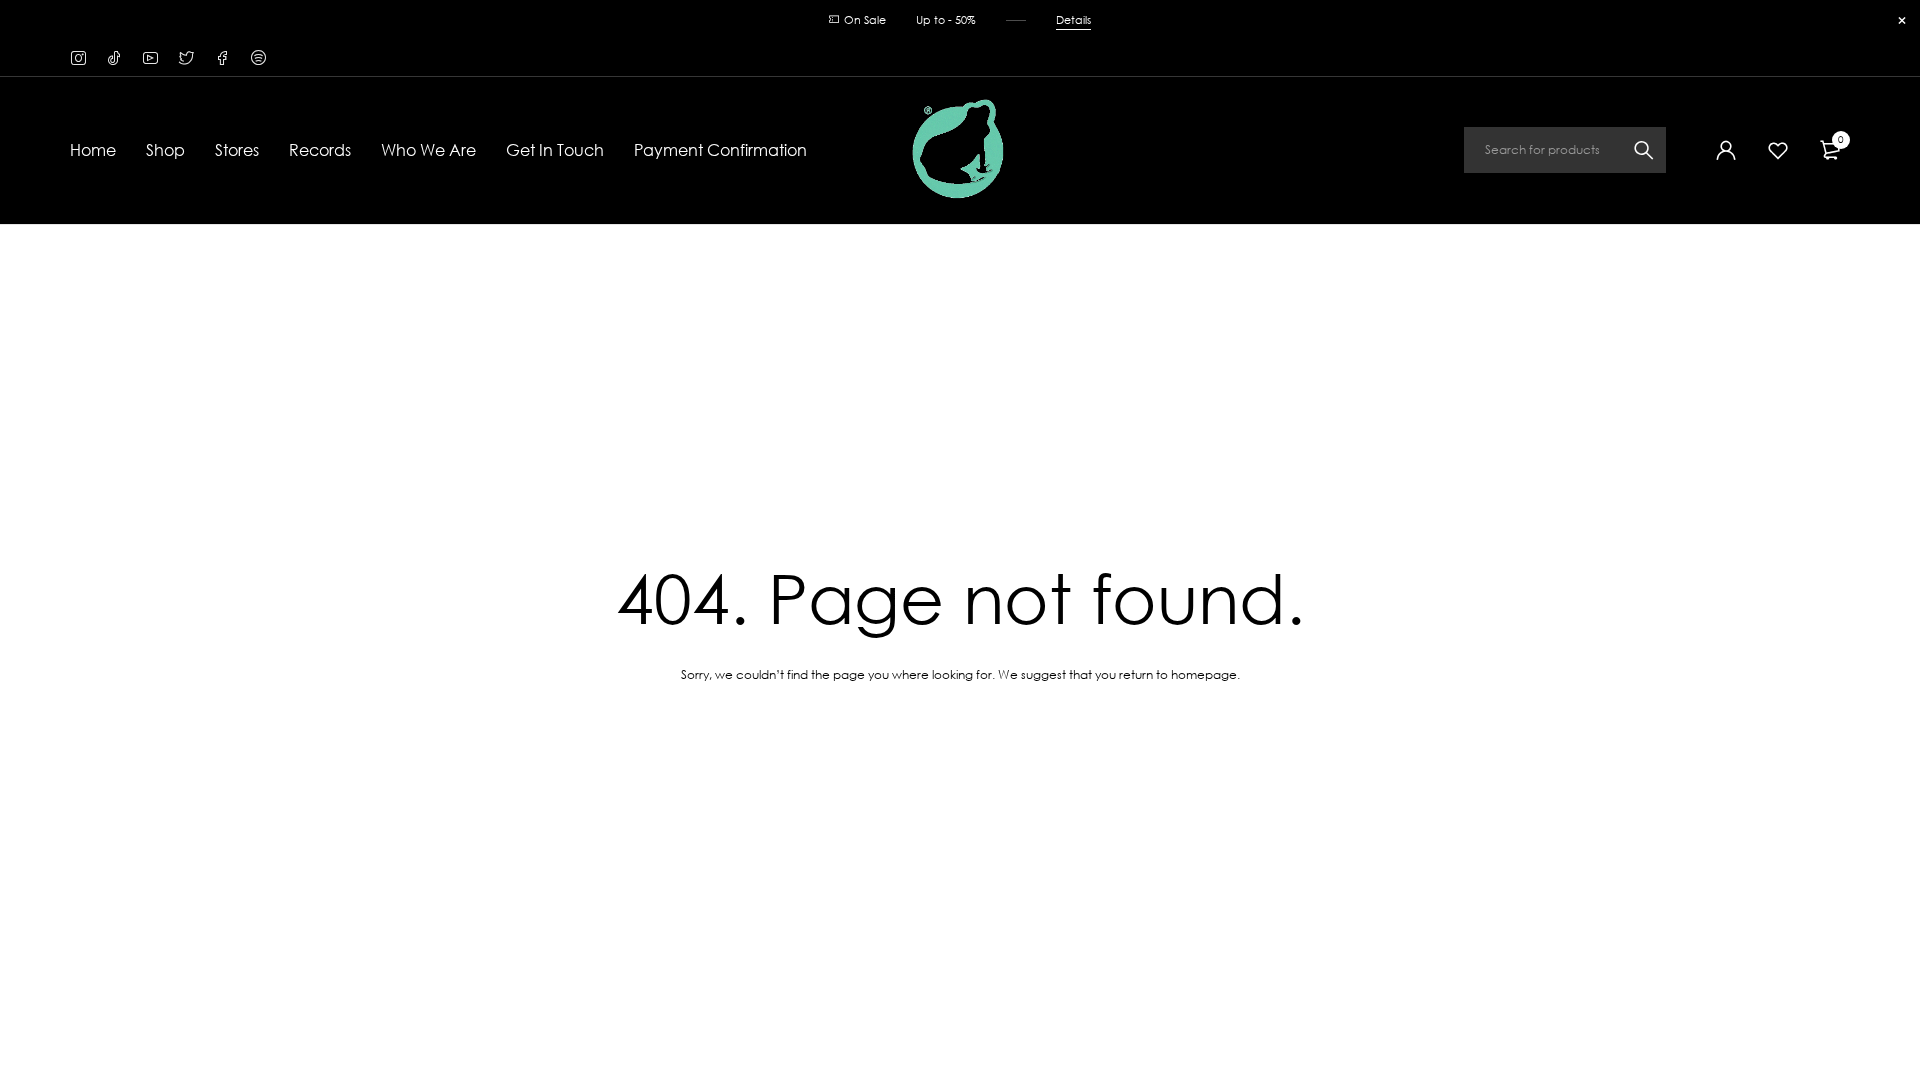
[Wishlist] (1778, 150)
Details (1073, 20)
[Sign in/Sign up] (1726, 150)
